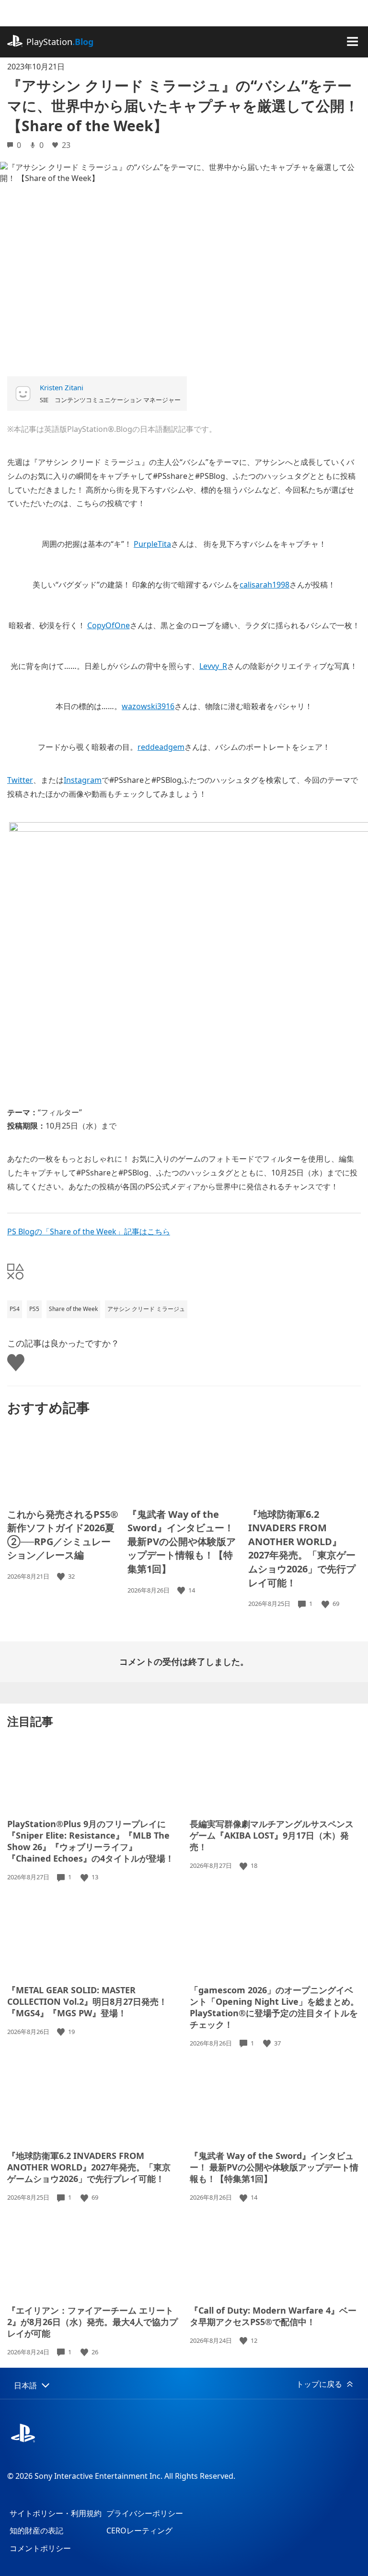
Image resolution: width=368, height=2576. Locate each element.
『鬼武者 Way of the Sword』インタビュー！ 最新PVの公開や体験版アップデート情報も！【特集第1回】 (182, 1542)
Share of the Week (73, 1309)
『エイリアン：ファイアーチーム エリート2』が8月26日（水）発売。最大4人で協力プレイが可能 (92, 2322)
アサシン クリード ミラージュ (146, 1309)
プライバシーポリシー (145, 2513)
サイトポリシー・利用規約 (56, 2513)
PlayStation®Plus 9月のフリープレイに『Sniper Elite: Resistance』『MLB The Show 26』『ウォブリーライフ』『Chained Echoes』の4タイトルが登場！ (91, 1841)
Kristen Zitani (62, 387)
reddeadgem (161, 747)
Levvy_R (213, 666)
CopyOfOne (109, 625)
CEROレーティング (139, 2531)
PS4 (15, 1309)
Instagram (83, 780)
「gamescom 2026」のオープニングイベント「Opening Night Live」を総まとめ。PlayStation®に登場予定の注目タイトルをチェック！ (274, 2007)
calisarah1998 (264, 585)
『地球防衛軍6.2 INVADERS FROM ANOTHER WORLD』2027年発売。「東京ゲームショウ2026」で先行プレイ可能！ (302, 1548)
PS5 (34, 1309)
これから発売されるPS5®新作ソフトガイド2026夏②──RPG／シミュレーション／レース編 (63, 1535)
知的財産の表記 (36, 2531)
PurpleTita (152, 544)
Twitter (20, 780)
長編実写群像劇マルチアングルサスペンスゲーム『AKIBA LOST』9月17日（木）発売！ (272, 1835)
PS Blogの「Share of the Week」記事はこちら (89, 1232)
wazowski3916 (148, 706)
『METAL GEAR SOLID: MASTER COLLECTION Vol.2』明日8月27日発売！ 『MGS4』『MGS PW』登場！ (87, 2001)
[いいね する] (62, 1576)
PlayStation (60, 42)
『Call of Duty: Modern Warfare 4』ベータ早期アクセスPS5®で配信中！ (273, 2316)
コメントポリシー (40, 2548)
